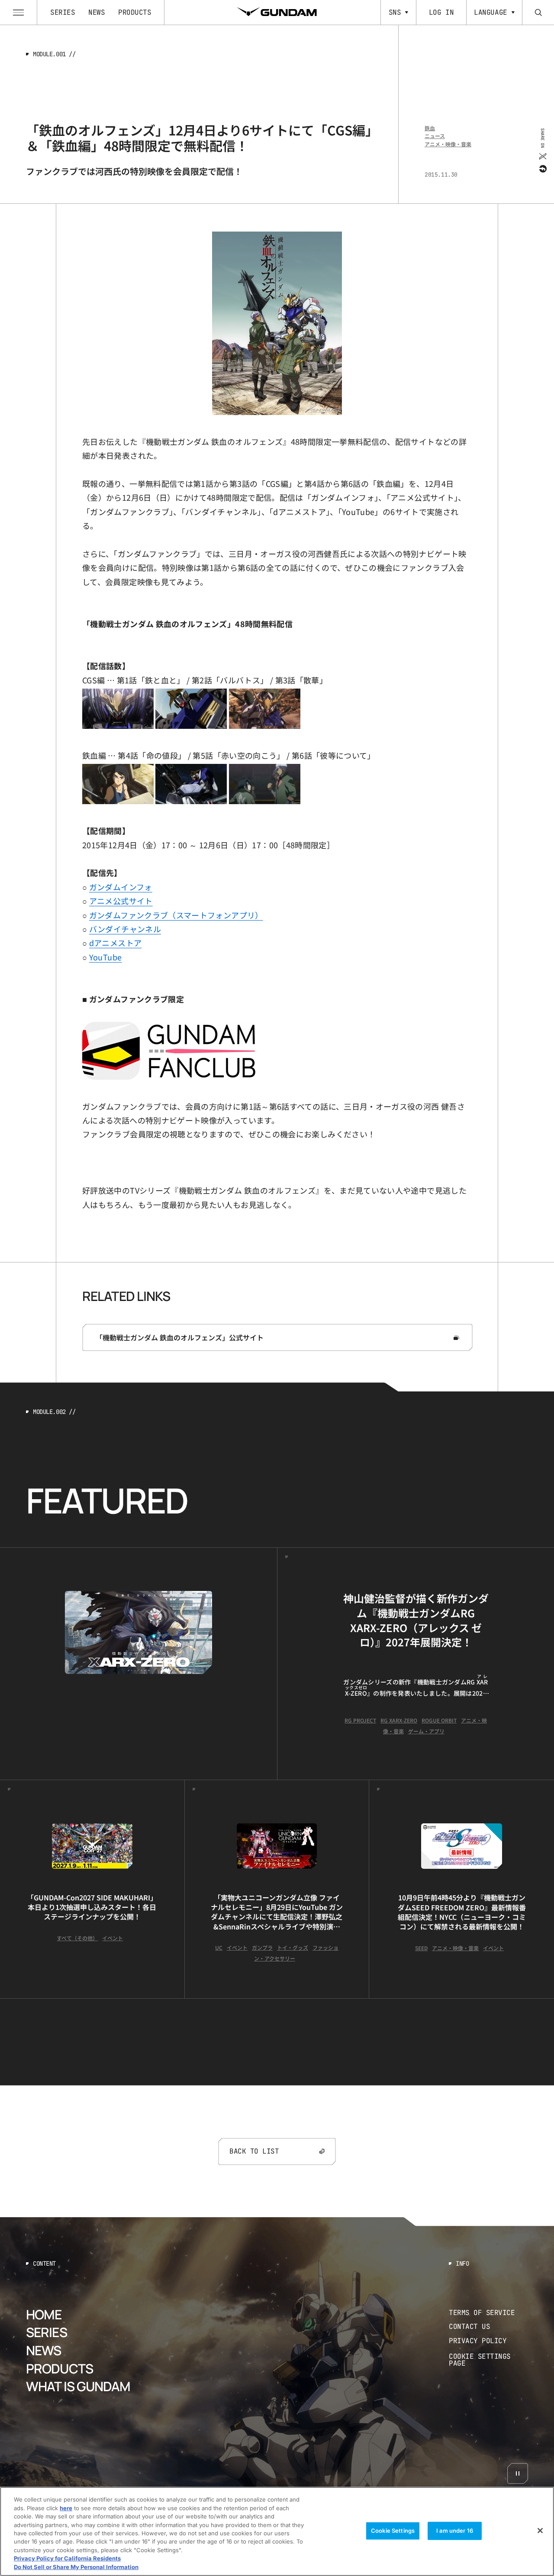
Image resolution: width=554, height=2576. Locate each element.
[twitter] (542, 156)
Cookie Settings (393, 2531)
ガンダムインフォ (121, 887)
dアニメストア (116, 943)
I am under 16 (455, 2531)
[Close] (540, 2531)
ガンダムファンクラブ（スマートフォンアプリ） (176, 915)
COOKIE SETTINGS (489, 2360)
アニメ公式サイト (121, 901)
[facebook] (542, 168)
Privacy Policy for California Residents (67, 2559)
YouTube (106, 957)
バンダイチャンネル (125, 929)
